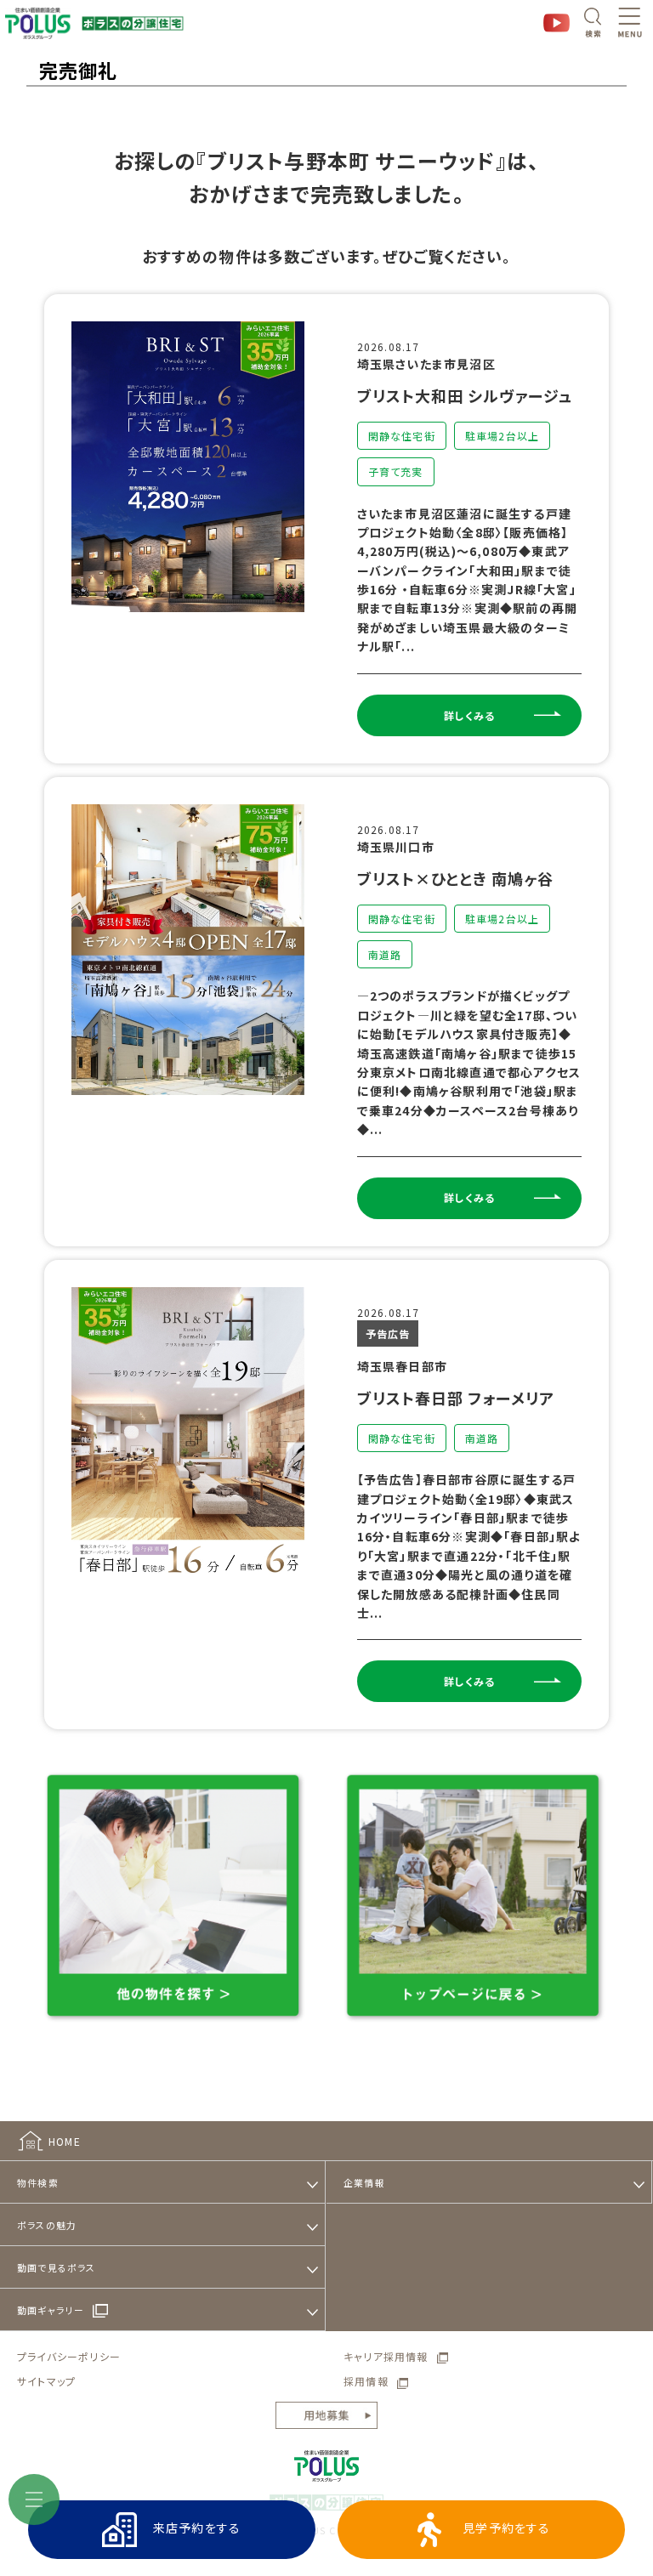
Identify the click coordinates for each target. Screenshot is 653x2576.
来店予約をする (197, 2528)
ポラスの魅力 (47, 2225)
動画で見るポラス (57, 2267)
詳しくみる (469, 715)
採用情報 (366, 2381)
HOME (65, 2141)
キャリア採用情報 (386, 2356)
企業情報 (364, 2182)
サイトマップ (46, 2381)
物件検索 (38, 2182)
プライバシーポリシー (69, 2356)
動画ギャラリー (51, 2310)
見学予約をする (506, 2528)
